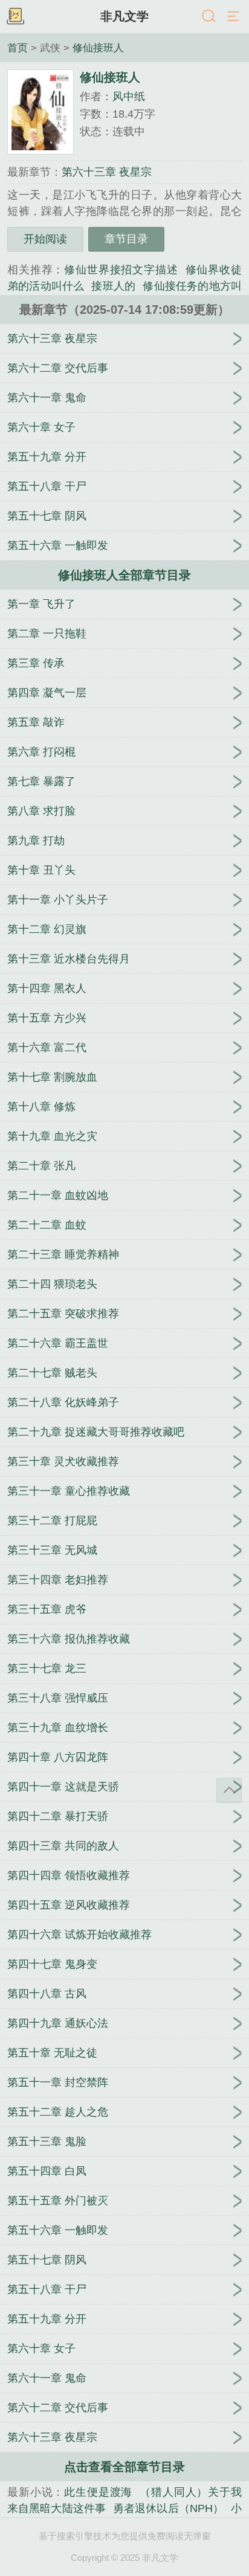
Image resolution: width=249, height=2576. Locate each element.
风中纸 (129, 97)
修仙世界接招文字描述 (121, 270)
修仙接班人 (98, 48)
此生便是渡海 (98, 2492)
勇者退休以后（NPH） (168, 2508)
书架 (15, 17)
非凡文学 (124, 16)
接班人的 (113, 286)
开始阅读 (45, 239)
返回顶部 (229, 1790)
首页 (18, 48)
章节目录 (126, 239)
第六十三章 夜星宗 (107, 172)
